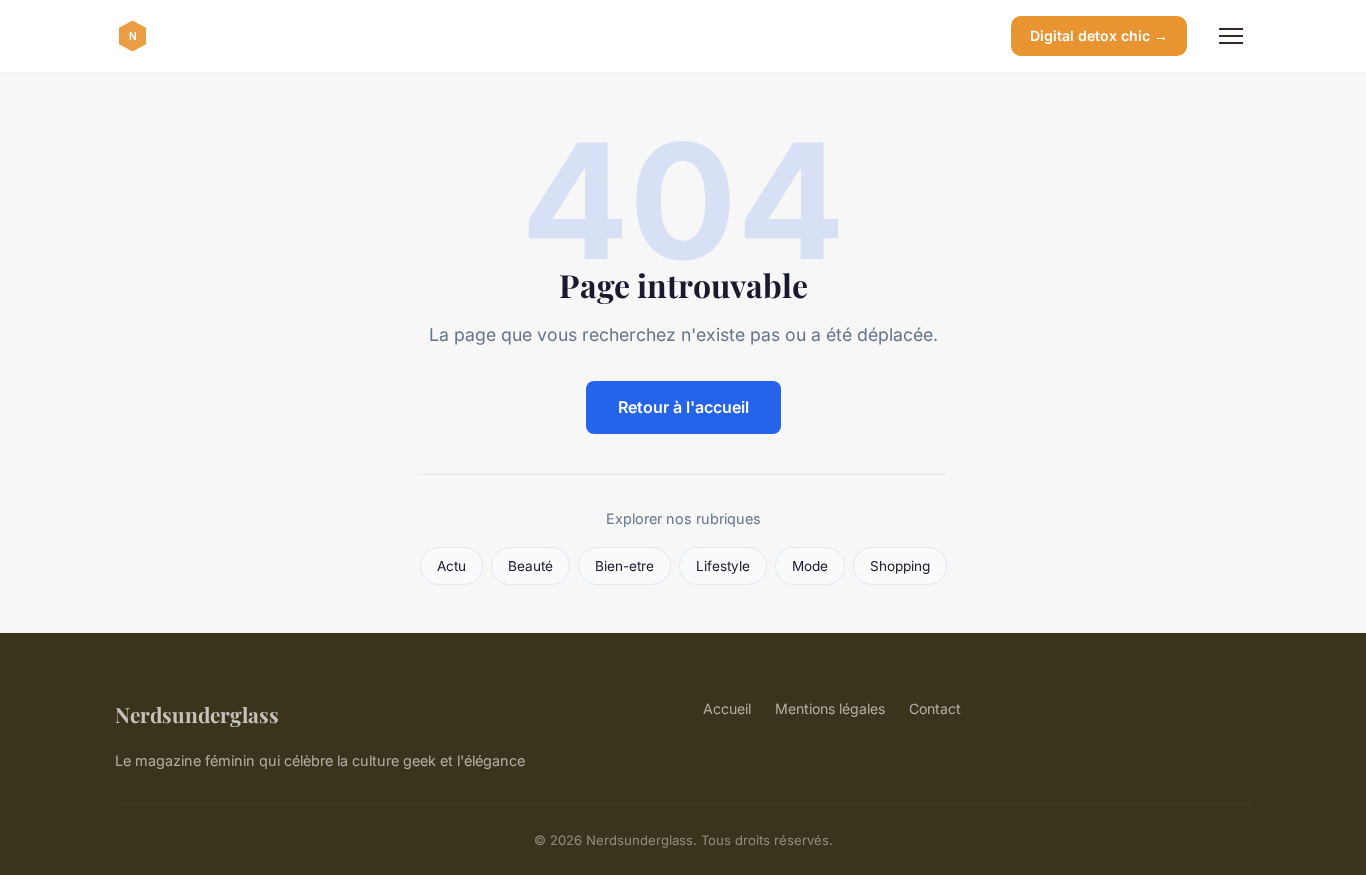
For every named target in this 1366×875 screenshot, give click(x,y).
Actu (451, 566)
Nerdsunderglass (197, 714)
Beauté (530, 566)
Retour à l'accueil (683, 407)
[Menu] (1231, 36)
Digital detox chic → (1099, 35)
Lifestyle (723, 566)
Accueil (727, 708)
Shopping (900, 566)
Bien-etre (624, 566)
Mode (810, 566)
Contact (935, 708)
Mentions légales (830, 708)
